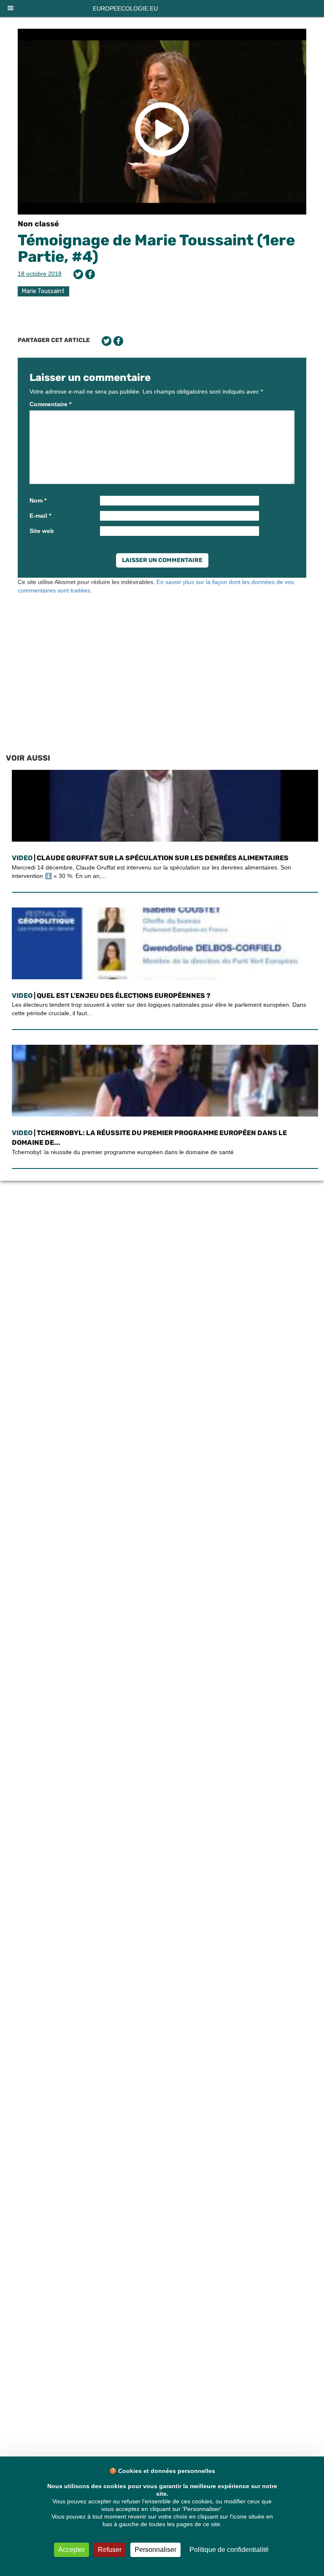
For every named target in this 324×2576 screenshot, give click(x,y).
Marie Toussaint (43, 291)
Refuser (110, 2550)
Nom (38, 500)
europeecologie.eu (125, 8)
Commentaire (50, 404)
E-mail (40, 516)
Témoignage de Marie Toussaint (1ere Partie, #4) (156, 249)
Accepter (72, 2550)
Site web (42, 531)
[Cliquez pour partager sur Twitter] (78, 274)
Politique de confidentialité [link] (229, 2550)
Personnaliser (155, 2550)
